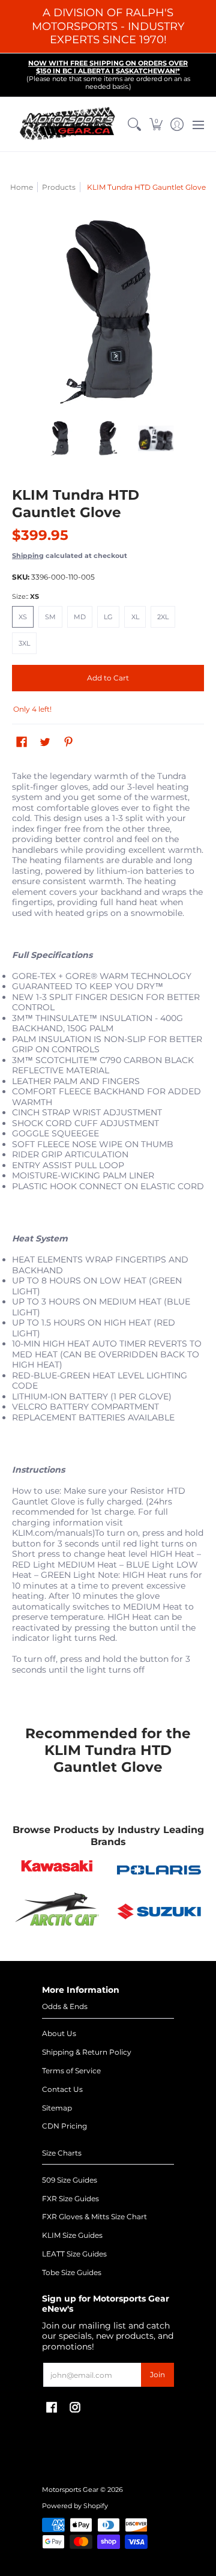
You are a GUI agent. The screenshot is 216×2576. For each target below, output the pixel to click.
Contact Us (62, 2089)
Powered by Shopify (75, 2506)
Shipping (28, 556)
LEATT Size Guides (74, 2254)
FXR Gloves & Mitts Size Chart (94, 2217)
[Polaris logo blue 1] (159, 1870)
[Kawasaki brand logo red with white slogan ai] (57, 1870)
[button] (156, 124)
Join (157, 2374)
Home (22, 187)
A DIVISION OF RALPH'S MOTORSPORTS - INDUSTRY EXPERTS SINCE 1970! (108, 26)
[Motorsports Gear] (68, 124)
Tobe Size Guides (72, 2272)
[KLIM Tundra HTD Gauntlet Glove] (60, 438)
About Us (59, 2033)
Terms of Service (71, 2071)
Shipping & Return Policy (87, 2052)
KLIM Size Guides (72, 2235)
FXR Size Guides (70, 2199)
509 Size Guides (70, 2180)
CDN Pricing (64, 2126)
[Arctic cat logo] (57, 1912)
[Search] (135, 124)
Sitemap (57, 2108)
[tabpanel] (108, 1236)
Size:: (25, 597)
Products (59, 187)
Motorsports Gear (70, 2490)
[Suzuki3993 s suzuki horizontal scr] (159, 1911)
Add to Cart (108, 678)
